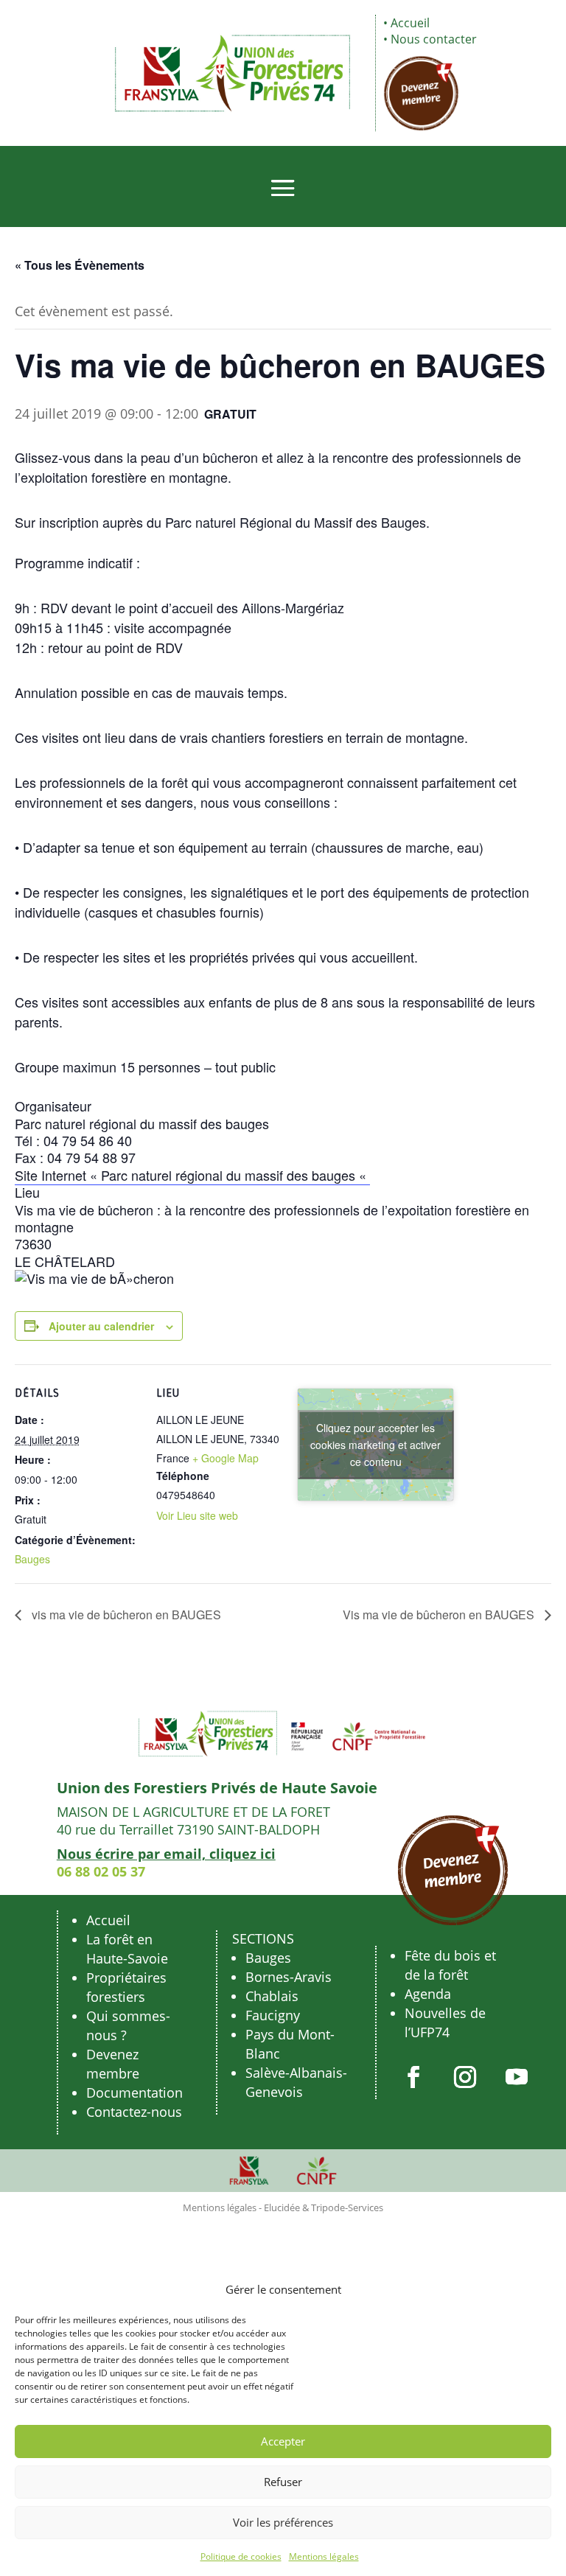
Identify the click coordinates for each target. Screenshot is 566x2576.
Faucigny (273, 2015)
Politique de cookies (241, 2556)
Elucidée (282, 2207)
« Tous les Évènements (80, 265)
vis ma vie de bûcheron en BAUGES (125, 1615)
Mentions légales (324, 2556)
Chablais (272, 1996)
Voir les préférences (283, 2522)
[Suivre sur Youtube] (517, 2077)
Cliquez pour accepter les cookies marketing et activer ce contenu (375, 1445)
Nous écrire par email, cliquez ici (166, 1854)
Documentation (134, 2092)
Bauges (32, 1559)
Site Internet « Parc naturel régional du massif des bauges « (192, 1175)
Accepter (283, 2441)
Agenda (428, 1994)
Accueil (410, 23)
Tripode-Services (347, 2207)
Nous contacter (434, 39)
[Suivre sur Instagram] (465, 2077)
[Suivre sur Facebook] (413, 2077)
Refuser (283, 2482)
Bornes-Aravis (289, 1977)
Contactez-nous (134, 2112)
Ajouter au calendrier (101, 1326)
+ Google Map (226, 1458)
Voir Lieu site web (197, 1515)
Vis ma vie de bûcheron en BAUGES (440, 1615)
